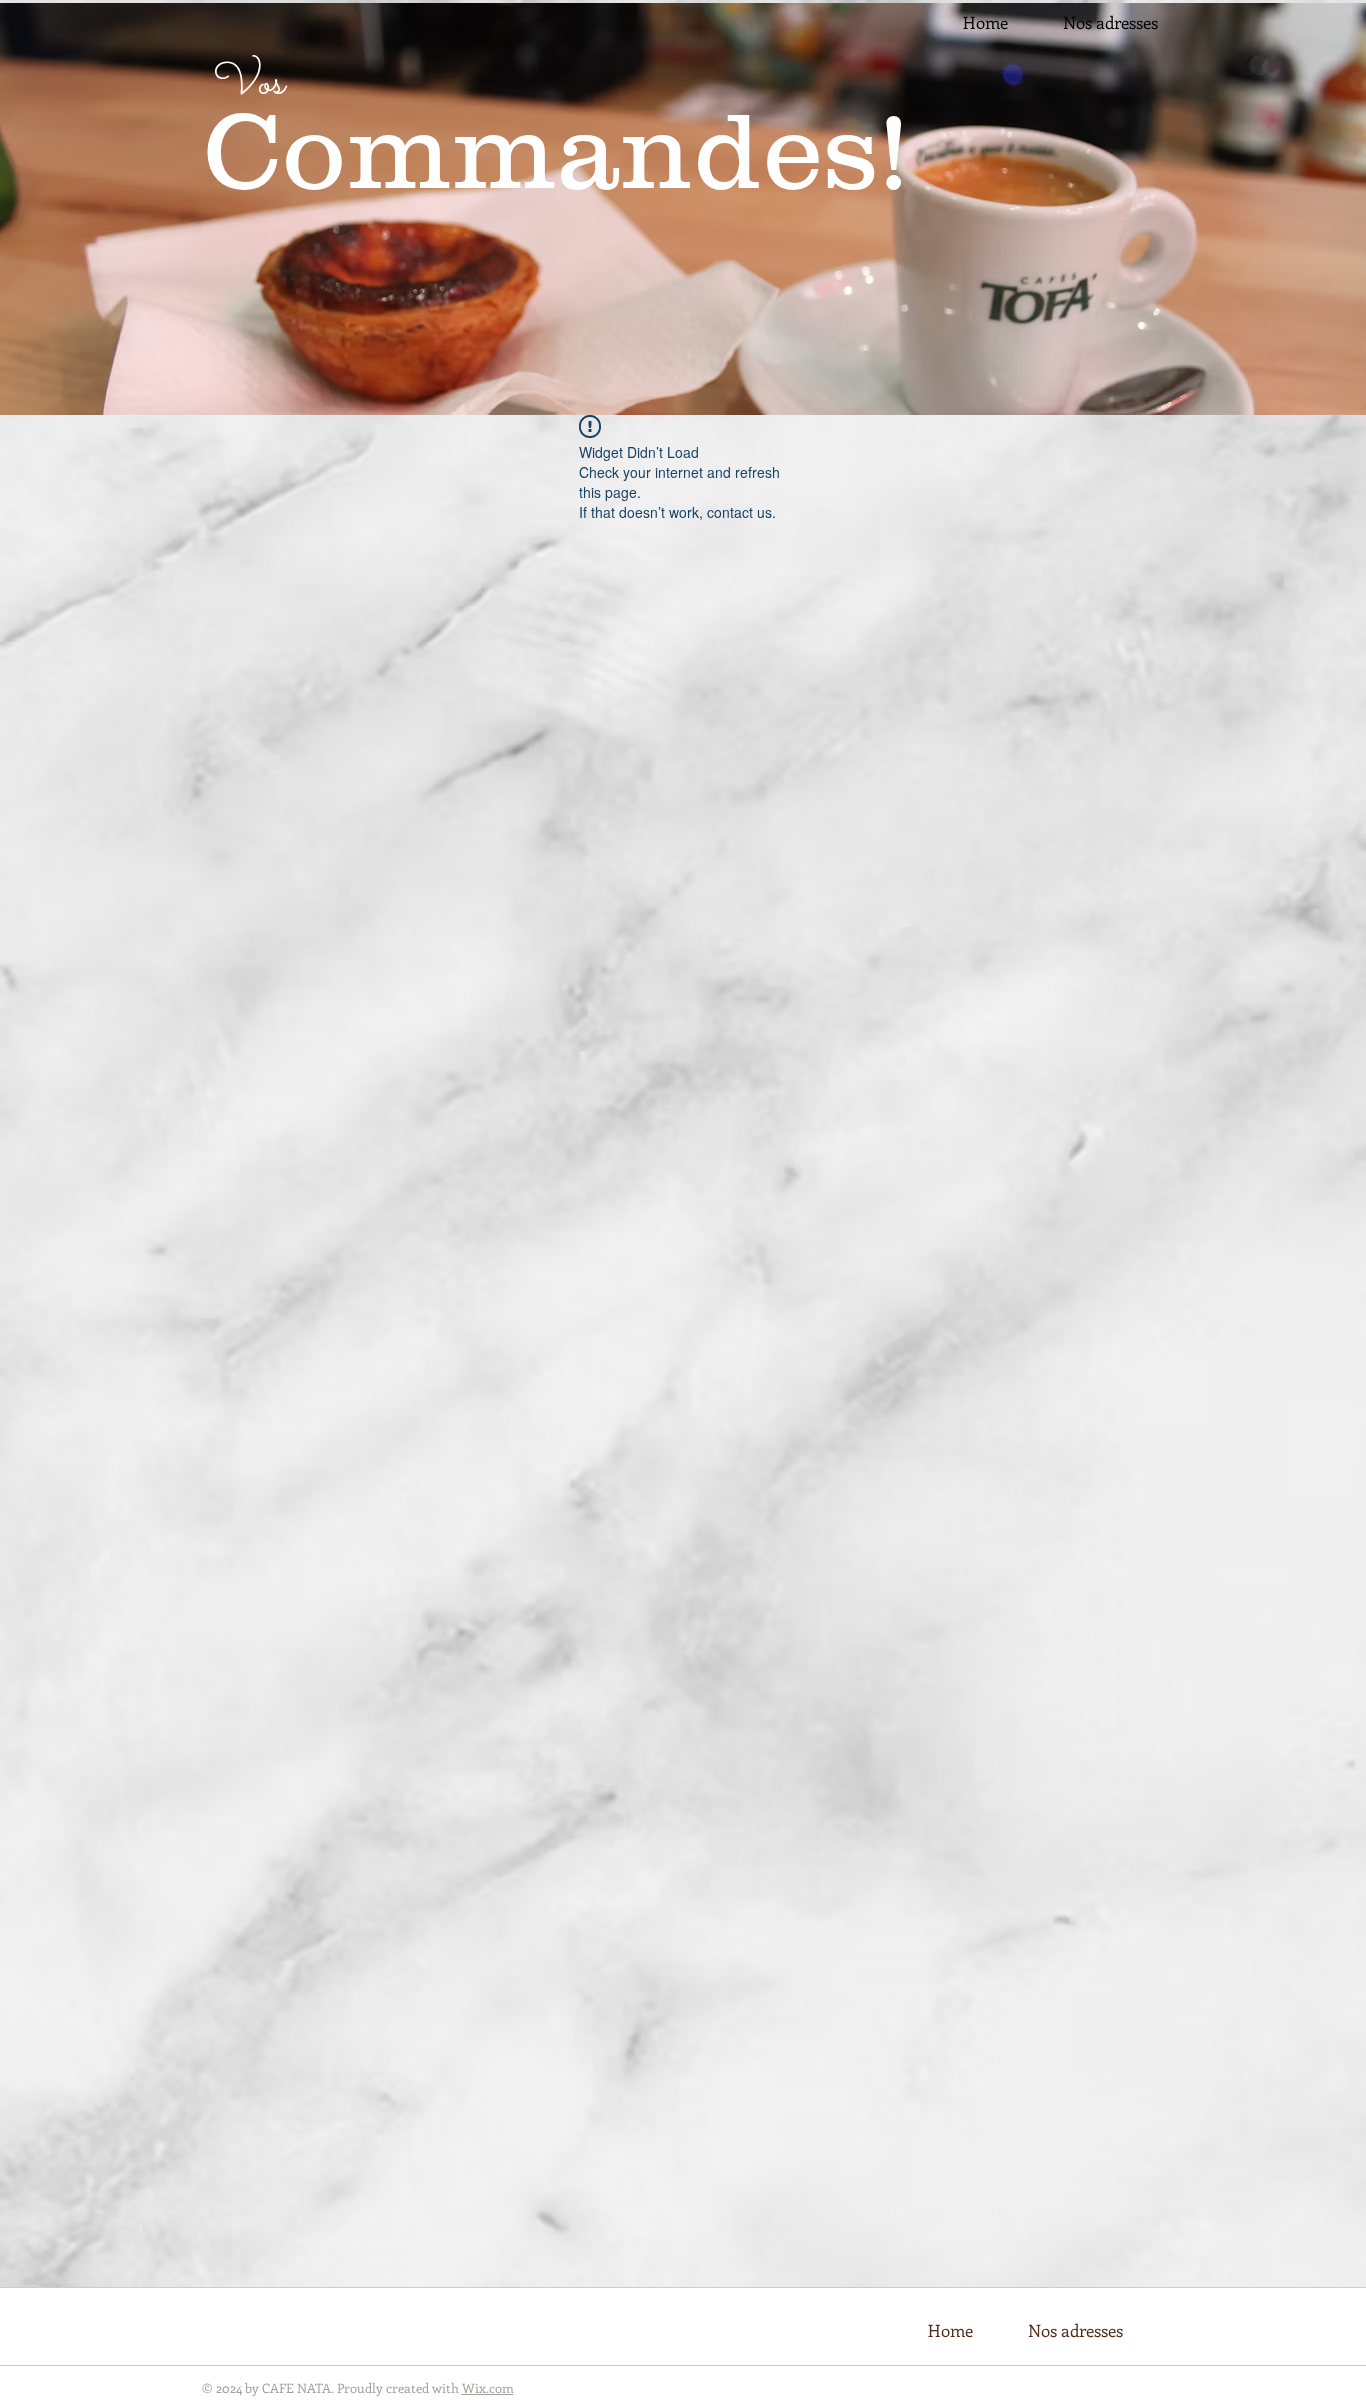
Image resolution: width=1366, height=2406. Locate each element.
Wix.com (488, 2387)
